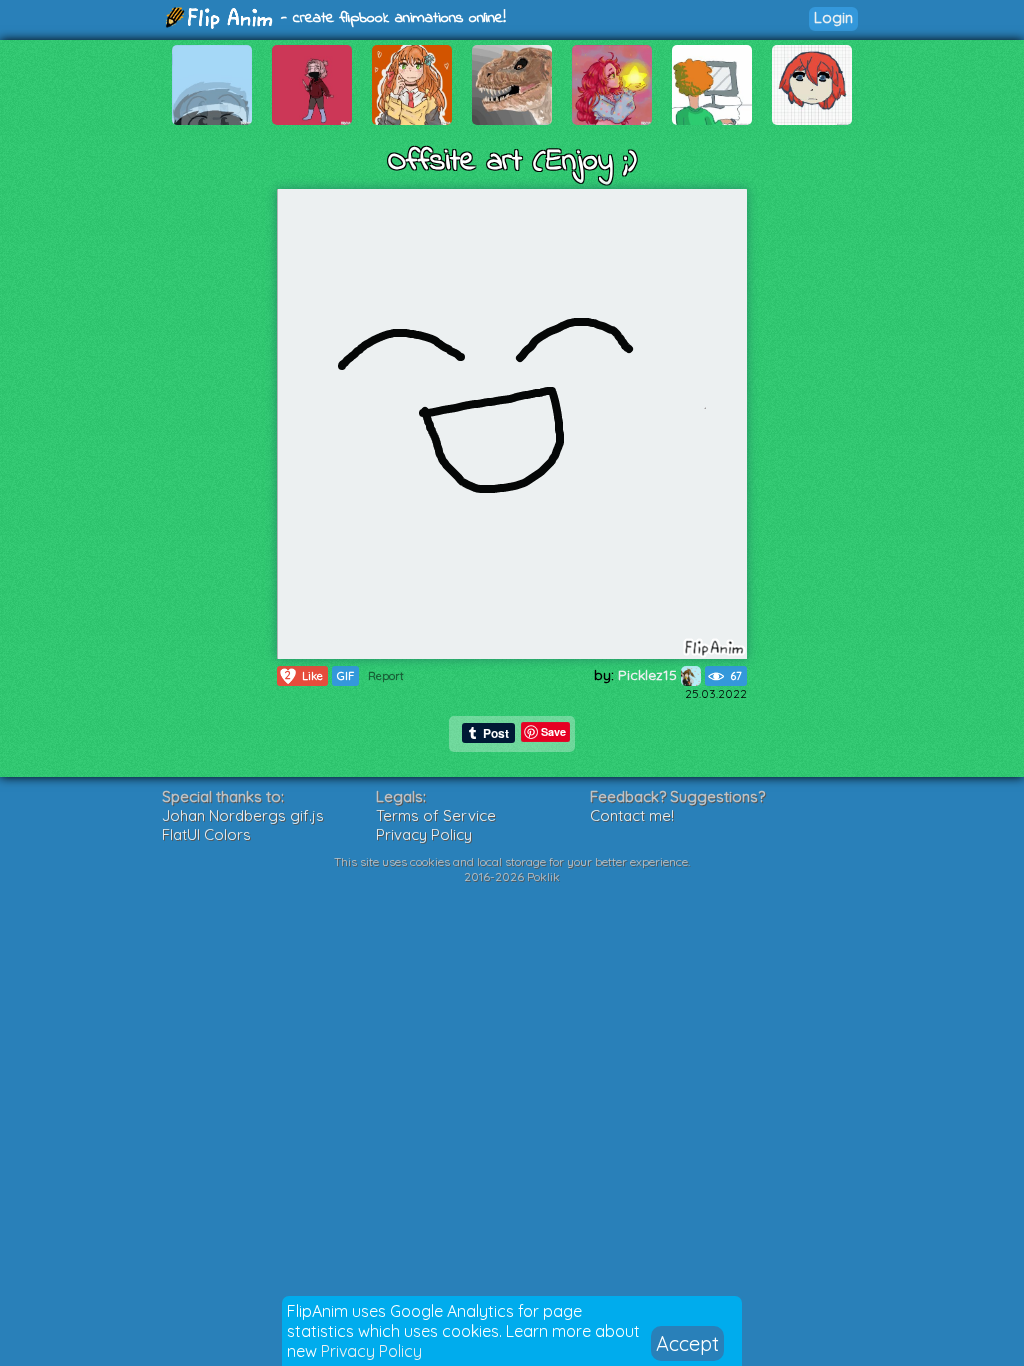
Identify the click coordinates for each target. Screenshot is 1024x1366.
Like (304, 675)
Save (553, 731)
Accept (687, 1343)
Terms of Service (436, 815)
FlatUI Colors (206, 834)
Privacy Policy (371, 1351)
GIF (345, 676)
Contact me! (632, 815)
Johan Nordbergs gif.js (243, 815)
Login (833, 17)
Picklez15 (649, 675)
